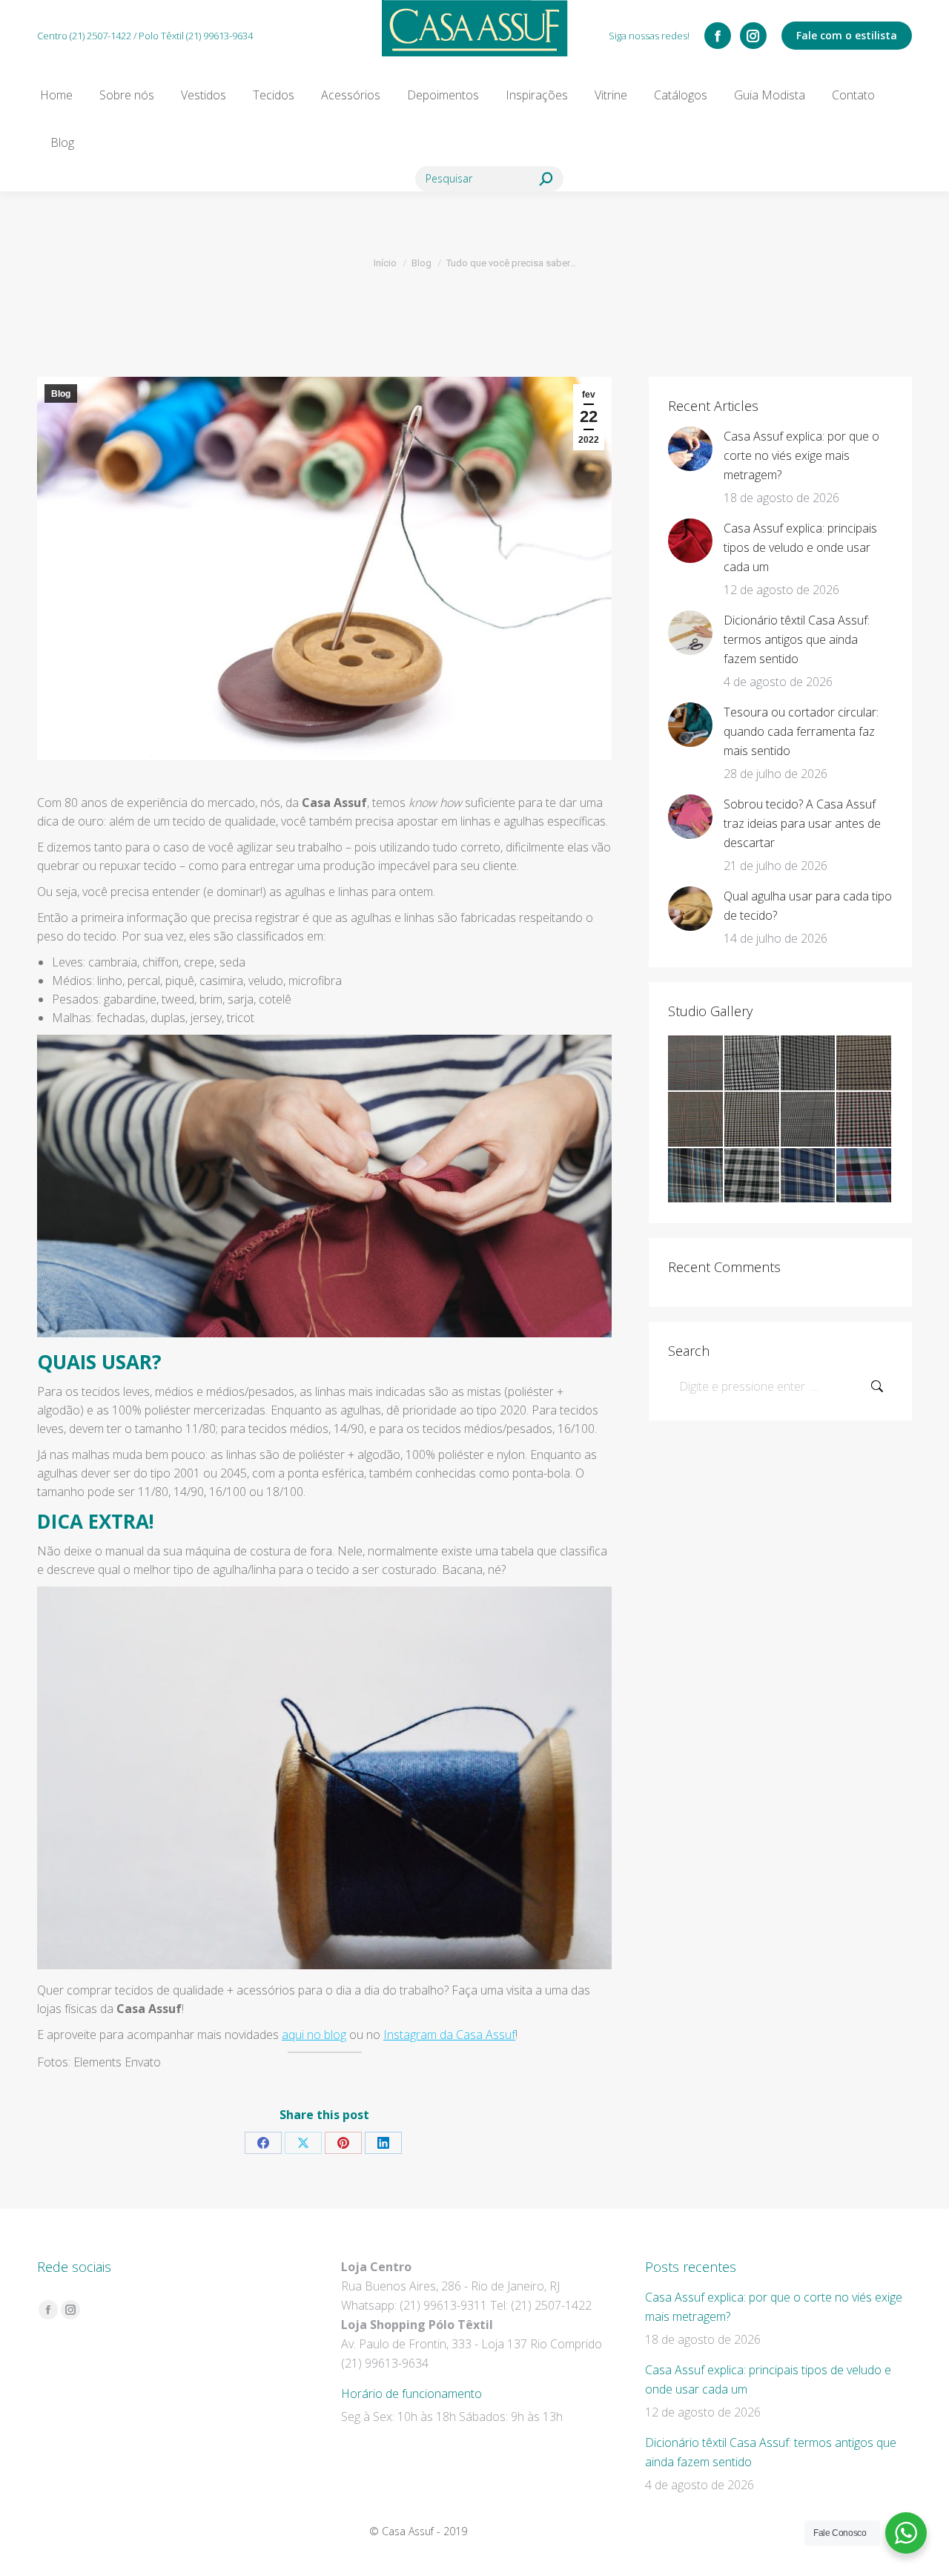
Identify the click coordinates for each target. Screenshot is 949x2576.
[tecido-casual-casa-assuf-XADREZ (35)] (696, 1064)
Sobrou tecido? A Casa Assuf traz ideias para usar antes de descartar (802, 823)
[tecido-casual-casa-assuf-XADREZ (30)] (753, 1120)
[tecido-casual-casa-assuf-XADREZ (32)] (864, 1064)
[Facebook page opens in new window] (718, 36)
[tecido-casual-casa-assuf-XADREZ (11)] (864, 1176)
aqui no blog (314, 2035)
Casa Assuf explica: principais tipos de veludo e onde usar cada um (800, 547)
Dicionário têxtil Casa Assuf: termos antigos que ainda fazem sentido (797, 639)
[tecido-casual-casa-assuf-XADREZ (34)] (753, 1064)
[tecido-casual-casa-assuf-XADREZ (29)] (809, 1120)
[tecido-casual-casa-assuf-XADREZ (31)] (696, 1120)
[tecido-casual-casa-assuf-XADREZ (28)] (864, 1120)
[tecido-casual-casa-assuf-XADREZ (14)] (696, 1176)
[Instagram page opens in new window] (753, 36)
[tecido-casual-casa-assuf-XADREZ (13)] (753, 1176)
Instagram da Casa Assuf (449, 2035)
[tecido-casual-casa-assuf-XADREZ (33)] (809, 1064)
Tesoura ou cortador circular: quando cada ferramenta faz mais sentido (801, 731)
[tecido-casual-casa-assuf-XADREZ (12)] (809, 1176)
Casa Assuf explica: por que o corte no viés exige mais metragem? (801, 455)
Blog (61, 394)
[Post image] (690, 449)
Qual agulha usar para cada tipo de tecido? (808, 906)
